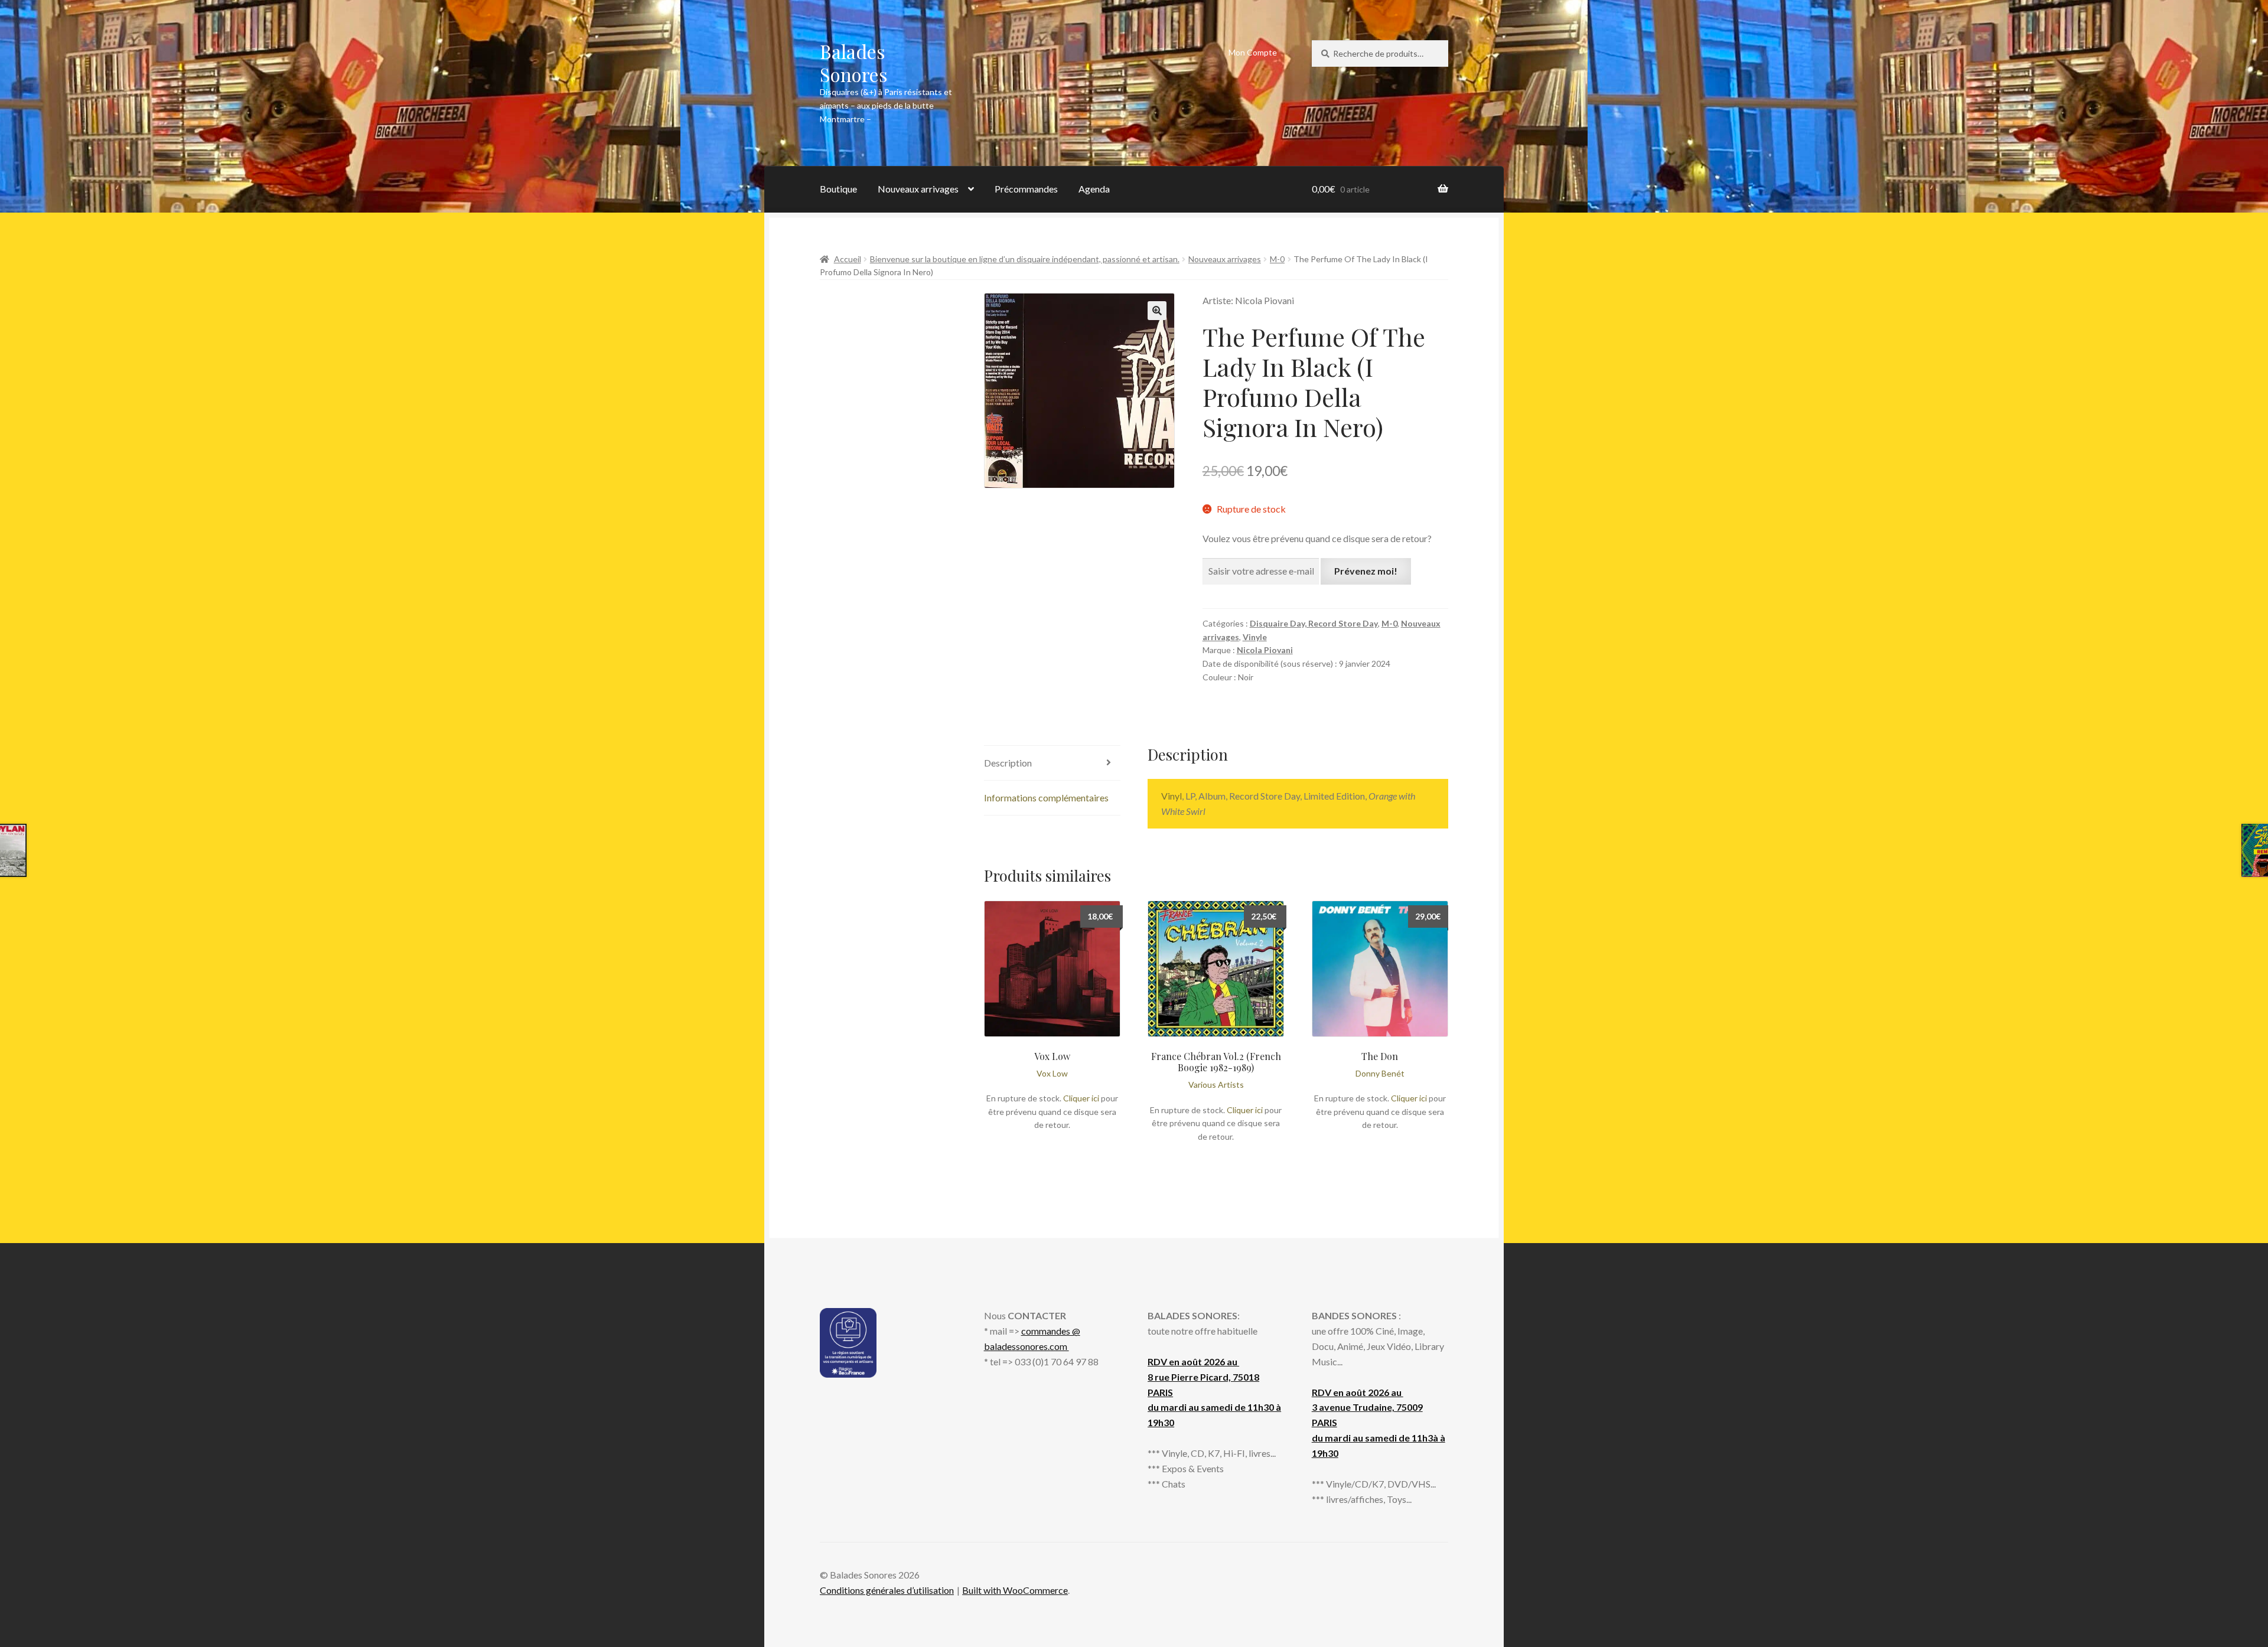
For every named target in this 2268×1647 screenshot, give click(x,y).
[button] (1157, 311)
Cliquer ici (1081, 1098)
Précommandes (1026, 189)
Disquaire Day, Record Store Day (1314, 623)
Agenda (1094, 189)
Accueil (848, 259)
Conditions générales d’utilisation (887, 1590)
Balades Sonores (854, 63)
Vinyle (1255, 637)
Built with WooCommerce (1015, 1590)
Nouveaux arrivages (918, 189)
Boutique (838, 189)
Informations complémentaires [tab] (1046, 798)
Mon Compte (1253, 52)
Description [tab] (1008, 763)
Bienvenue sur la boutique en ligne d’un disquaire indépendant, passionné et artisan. (1025, 259)
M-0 (1277, 259)
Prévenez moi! (1366, 571)
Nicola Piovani (1265, 650)
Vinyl (1172, 796)
